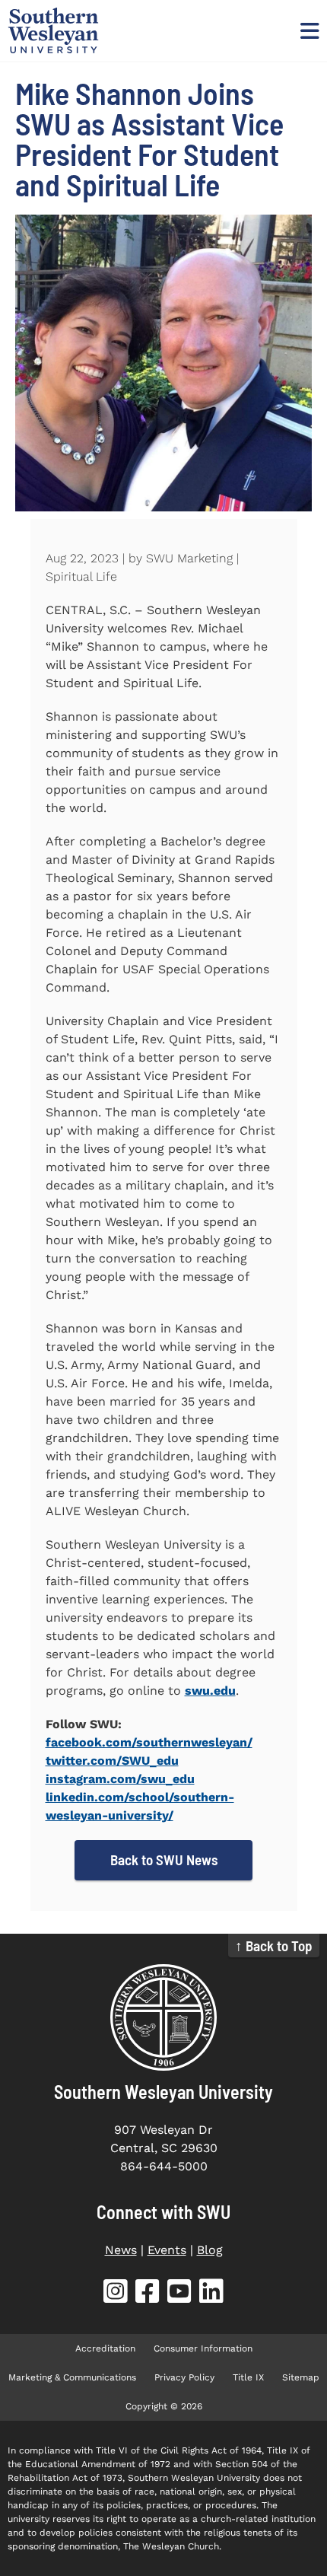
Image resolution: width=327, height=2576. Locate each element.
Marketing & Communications (72, 2377)
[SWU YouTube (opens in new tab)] (179, 2294)
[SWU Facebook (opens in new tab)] (148, 2294)
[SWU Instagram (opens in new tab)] (116, 2294)
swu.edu (210, 1691)
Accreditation (105, 2348)
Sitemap (301, 2377)
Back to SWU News (164, 1860)
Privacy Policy (184, 2377)
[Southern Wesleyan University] (163, 2017)
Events (167, 2250)
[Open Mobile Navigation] (308, 30)
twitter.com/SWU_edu (112, 1761)
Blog (210, 2250)
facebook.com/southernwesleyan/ (149, 1742)
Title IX (248, 2377)
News (121, 2250)
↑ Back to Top (274, 1946)
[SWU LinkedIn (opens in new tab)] (211, 2294)
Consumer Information (203, 2348)
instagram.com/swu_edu (120, 1779)
